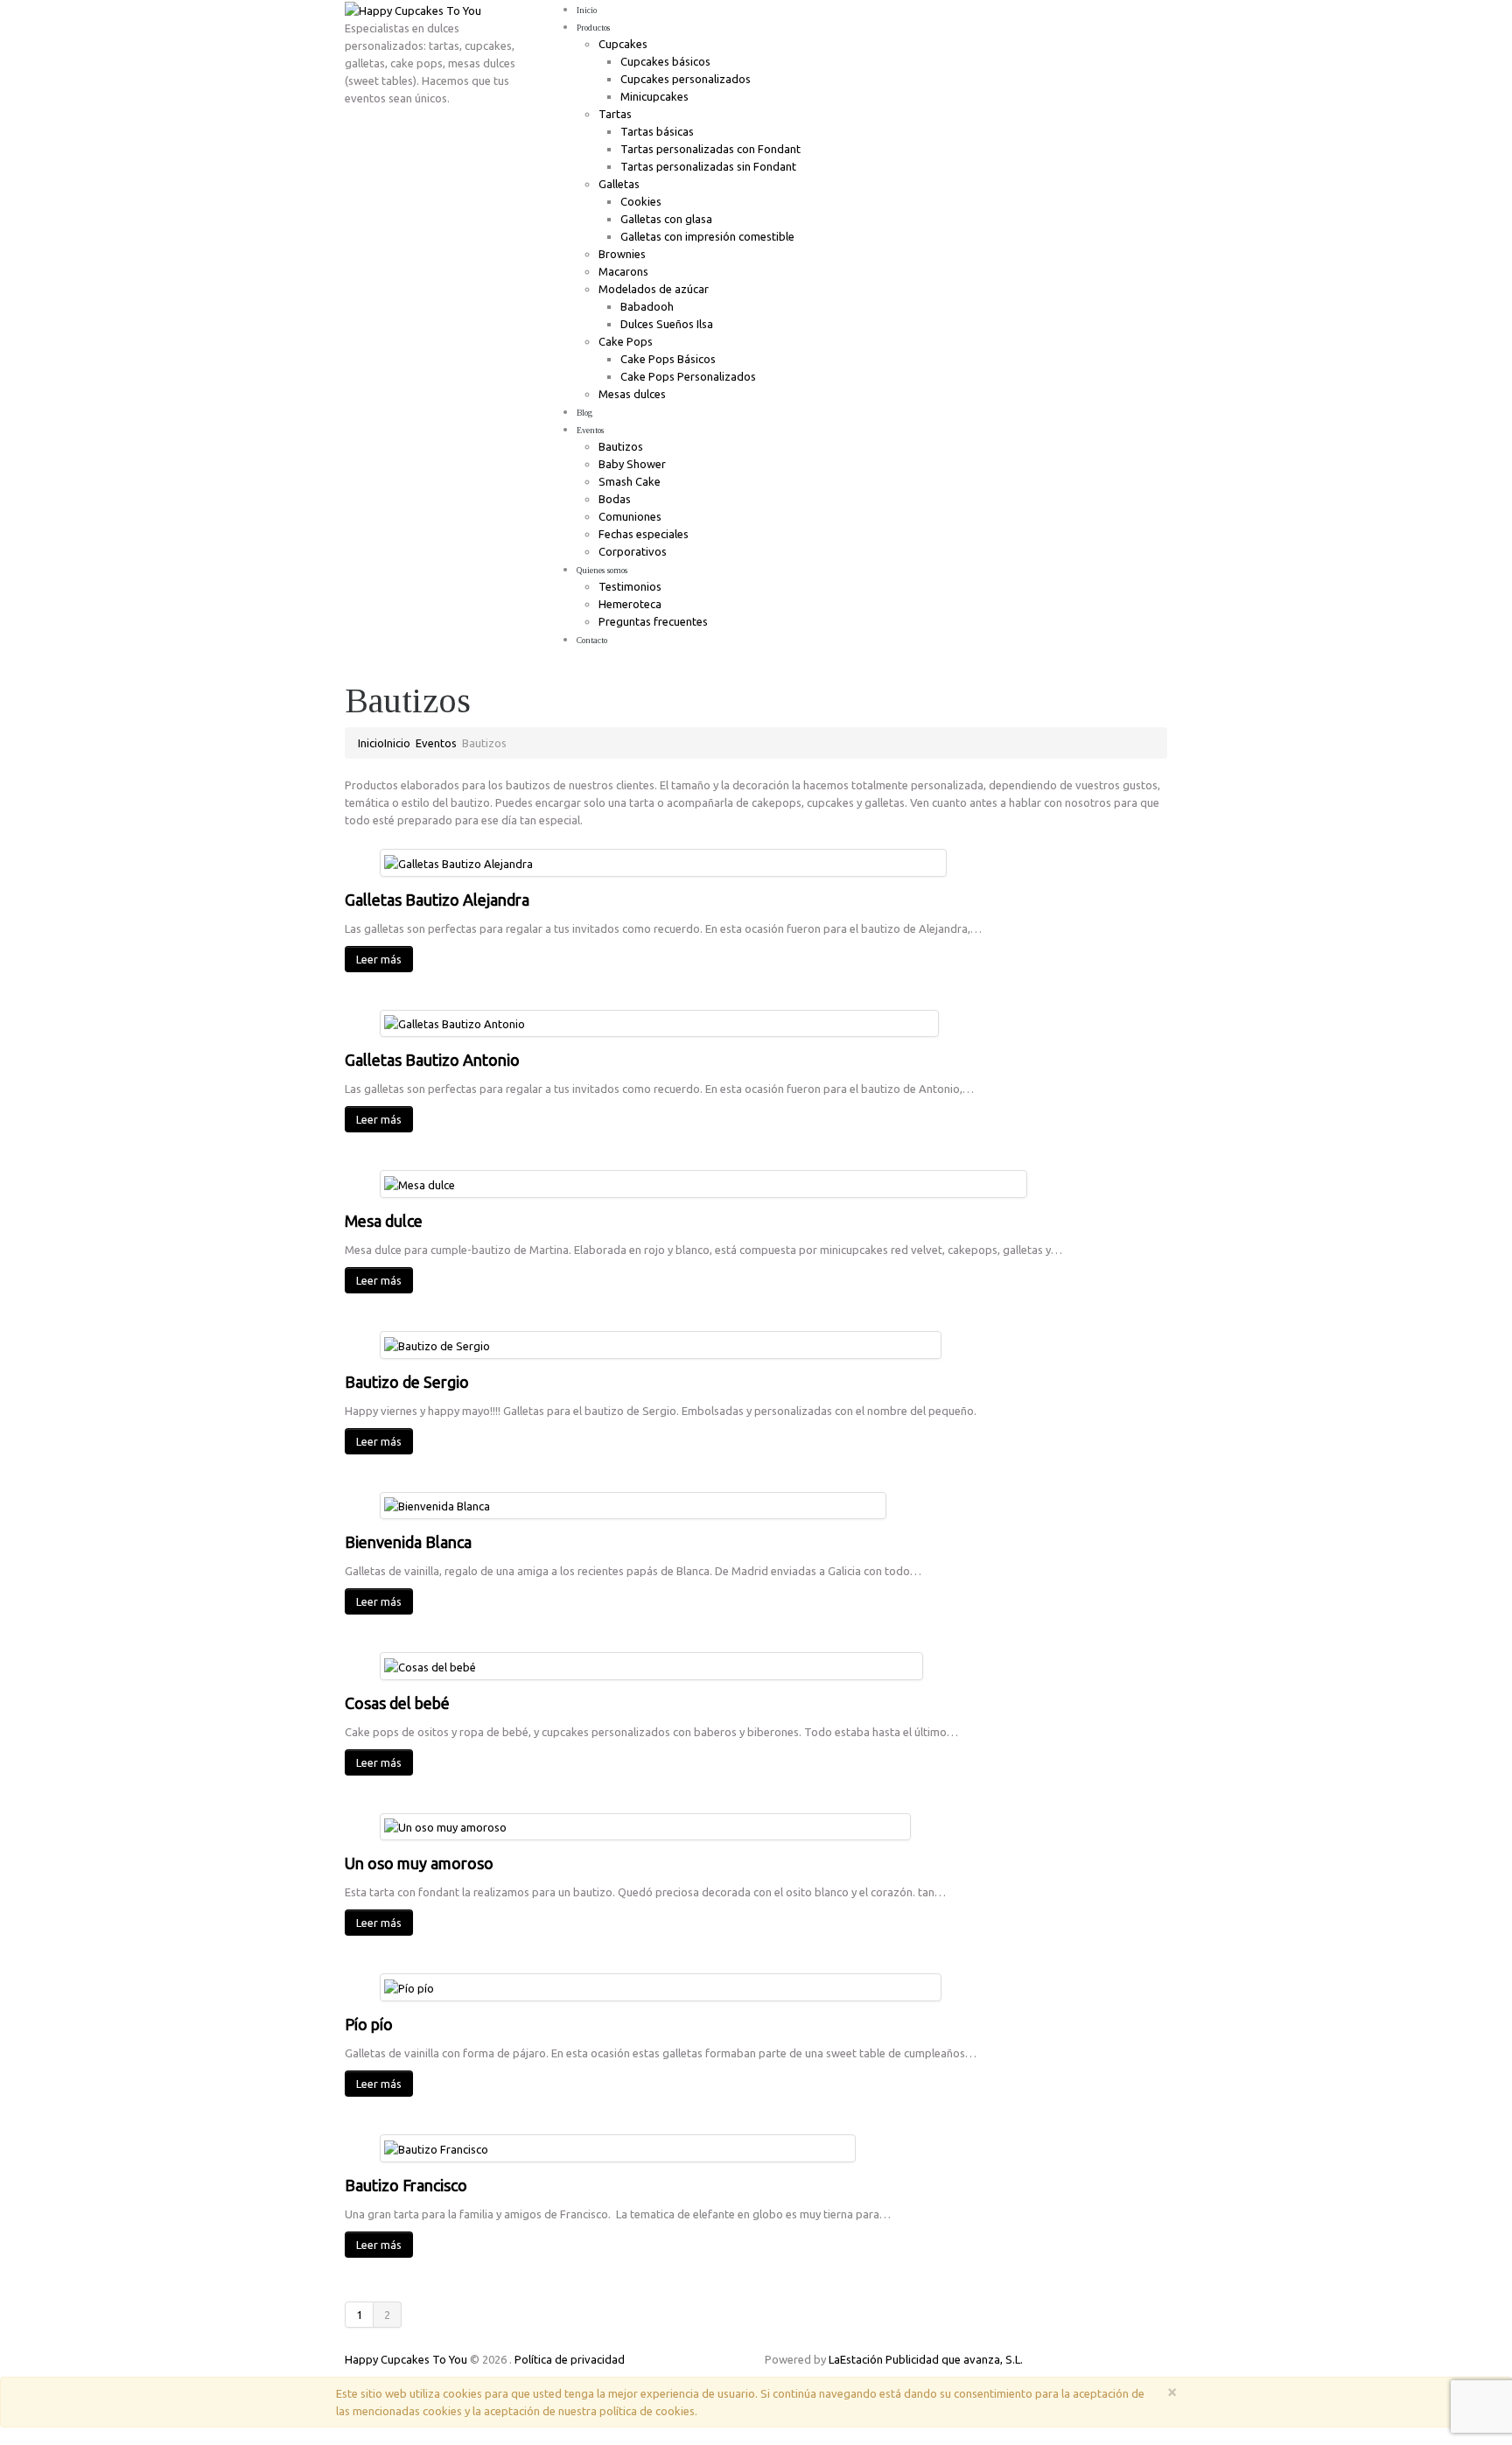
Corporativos (633, 551)
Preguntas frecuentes (653, 621)
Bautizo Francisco (406, 2185)
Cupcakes (623, 44)
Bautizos (621, 446)
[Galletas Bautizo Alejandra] (458, 862)
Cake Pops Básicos (668, 359)
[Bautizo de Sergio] (437, 1344)
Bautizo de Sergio (407, 1382)
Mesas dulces (632, 394)
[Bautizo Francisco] (436, 2147)
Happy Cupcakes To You (406, 2359)
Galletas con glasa (666, 219)
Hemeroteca (630, 604)
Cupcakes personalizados (686, 79)
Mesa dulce (384, 1221)
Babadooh (647, 306)
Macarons (623, 271)
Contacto (592, 640)
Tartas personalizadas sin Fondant (708, 166)
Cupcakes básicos (665, 61)
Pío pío (369, 2024)
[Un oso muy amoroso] (445, 1826)
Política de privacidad (570, 2359)
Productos (593, 28)
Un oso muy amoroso (419, 1863)
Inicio (587, 10)
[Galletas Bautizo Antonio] (455, 1023)
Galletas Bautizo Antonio (432, 1060)
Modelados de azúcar (654, 289)
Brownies (622, 254)
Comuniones (630, 516)
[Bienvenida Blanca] (437, 1505)
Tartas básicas (657, 131)
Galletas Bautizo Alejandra (437, 900)
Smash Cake (630, 481)
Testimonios (630, 586)
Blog (584, 413)
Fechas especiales (644, 534)
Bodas (615, 499)
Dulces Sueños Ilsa (667, 324)
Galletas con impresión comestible (707, 236)
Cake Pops (626, 341)
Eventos (590, 430)
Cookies (641, 201)
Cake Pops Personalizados (688, 376)
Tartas (615, 114)
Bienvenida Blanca (408, 1542)
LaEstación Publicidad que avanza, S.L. (926, 2359)
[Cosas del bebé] (430, 1665)
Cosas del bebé (397, 1703)
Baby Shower (632, 464)
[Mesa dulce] (420, 1183)
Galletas (619, 184)
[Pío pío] (409, 1986)
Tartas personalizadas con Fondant (710, 149)
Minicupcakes (654, 96)
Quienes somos (602, 570)
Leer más (379, 959)
